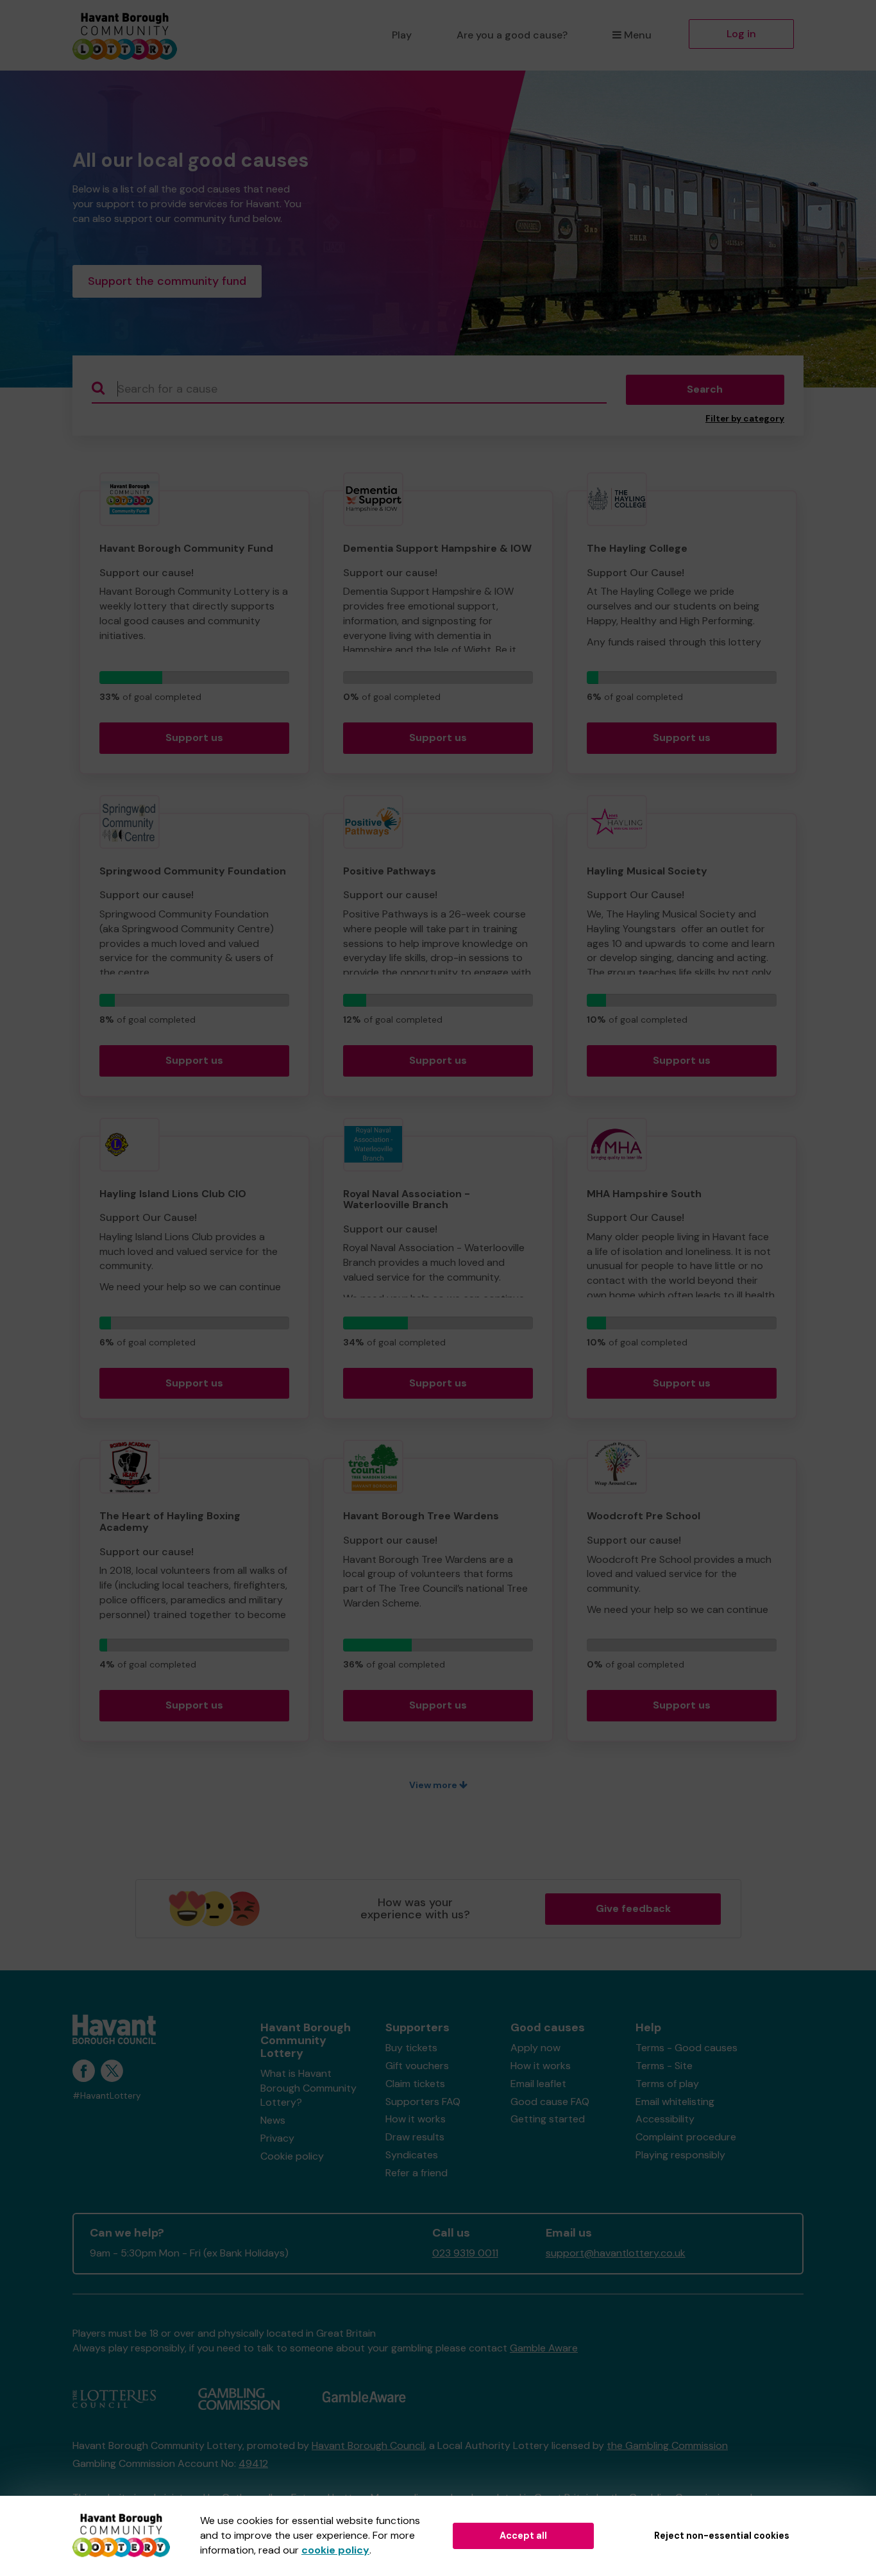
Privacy (277, 2138)
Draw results (415, 2137)
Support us (194, 738)
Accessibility (665, 2119)
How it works (416, 2119)
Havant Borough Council (368, 2445)
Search (705, 389)
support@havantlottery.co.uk (616, 2253)
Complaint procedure (686, 2137)
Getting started (548, 2119)
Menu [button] (638, 35)
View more (434, 1785)
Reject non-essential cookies (722, 2536)
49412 (253, 2463)
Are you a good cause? (512, 35)
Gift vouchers (417, 2066)
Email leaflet (538, 2084)
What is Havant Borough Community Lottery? (308, 2088)
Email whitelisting (675, 2102)
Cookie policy (292, 2156)
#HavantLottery (107, 2096)
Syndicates (412, 2155)
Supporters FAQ (423, 2102)
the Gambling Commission (667, 2445)
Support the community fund (167, 281)
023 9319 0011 (465, 2253)
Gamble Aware (544, 2348)
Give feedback (633, 1908)
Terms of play (667, 2084)
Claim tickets (415, 2084)
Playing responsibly (680, 2155)
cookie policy (335, 2550)
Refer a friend (417, 2173)
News (273, 2120)
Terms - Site (664, 2066)
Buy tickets (411, 2048)
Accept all (523, 2536)
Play (402, 35)
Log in (741, 34)
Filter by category (745, 419)
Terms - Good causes (686, 2048)
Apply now (535, 2048)
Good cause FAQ (550, 2102)
